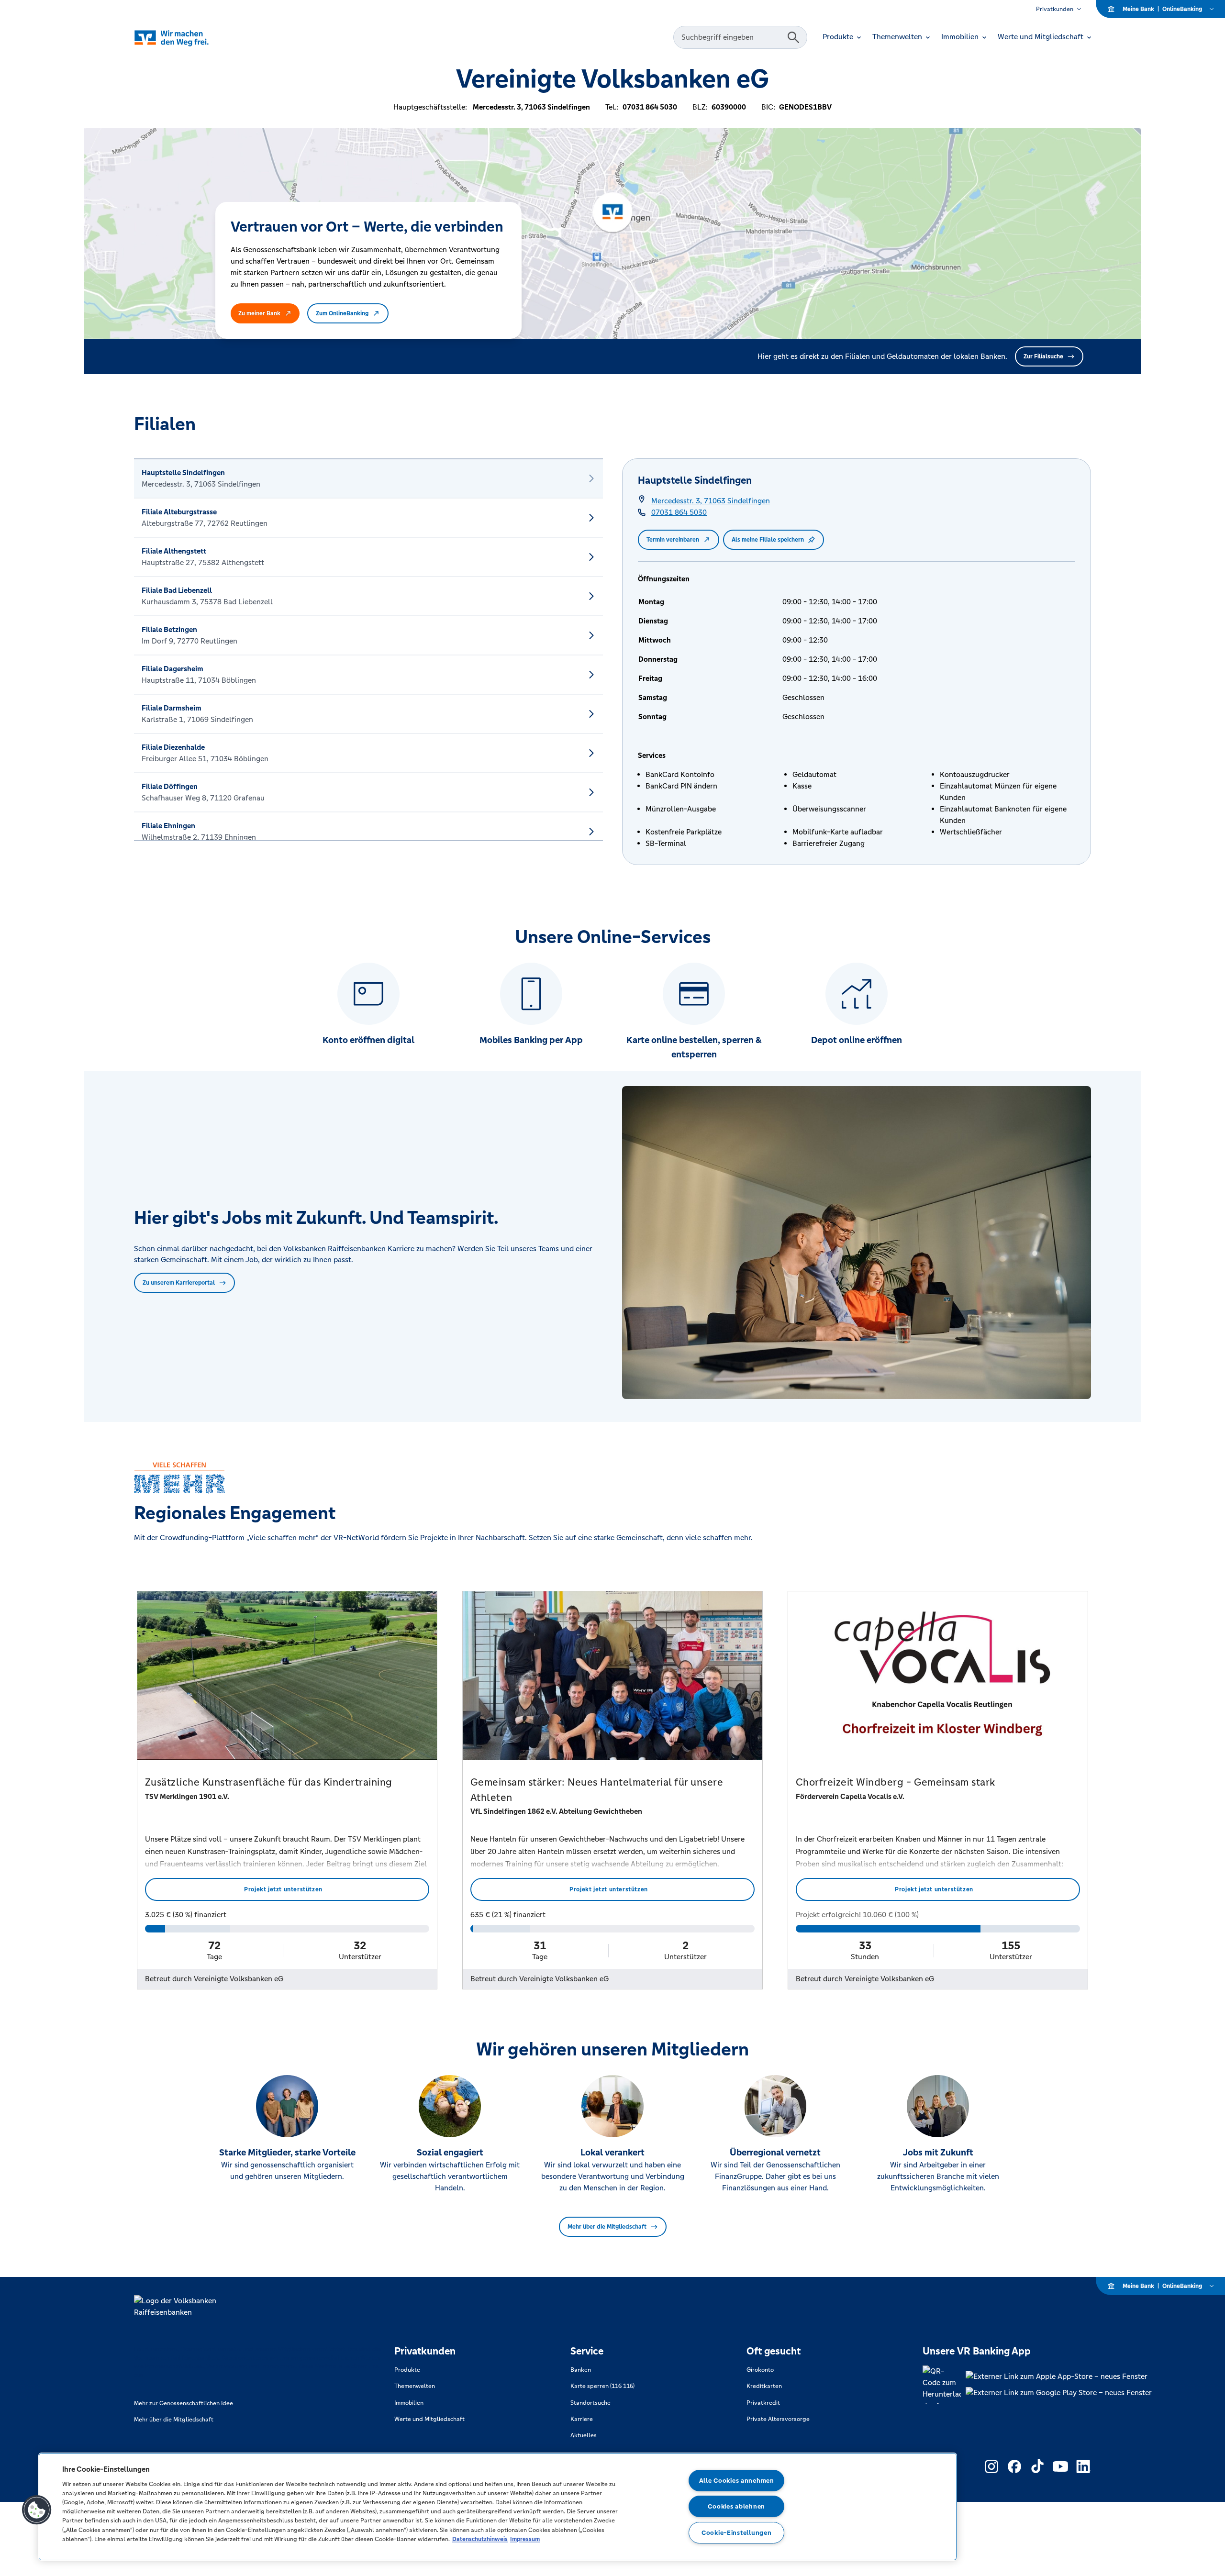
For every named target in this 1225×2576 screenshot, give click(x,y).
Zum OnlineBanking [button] (342, 313)
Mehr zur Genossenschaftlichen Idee (184, 2403)
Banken (581, 2370)
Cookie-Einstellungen (736, 2533)
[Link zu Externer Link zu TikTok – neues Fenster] (1037, 2466)
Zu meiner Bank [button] (259, 313)
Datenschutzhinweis (480, 2539)
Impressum (525, 2539)
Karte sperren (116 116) (602, 2386)
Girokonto (760, 2370)
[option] (368, 478)
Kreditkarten (764, 2386)
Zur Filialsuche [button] (1043, 356)
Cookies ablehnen (736, 2506)
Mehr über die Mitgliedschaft (607, 2227)
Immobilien (409, 2403)
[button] (37, 2510)
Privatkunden (1055, 9)
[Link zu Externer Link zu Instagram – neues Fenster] (991, 2466)
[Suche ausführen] (793, 37)
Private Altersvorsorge (778, 2419)
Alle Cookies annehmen (737, 2481)
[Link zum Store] (1059, 2376)
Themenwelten (415, 2386)
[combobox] (732, 37)
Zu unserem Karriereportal (179, 1283)
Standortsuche (590, 2403)
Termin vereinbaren (673, 540)
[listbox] (368, 650)
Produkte (407, 2370)
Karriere (582, 2419)
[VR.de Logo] (185, 38)
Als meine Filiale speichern (768, 540)
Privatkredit (763, 2403)
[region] (498, 2507)
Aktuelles (584, 2435)
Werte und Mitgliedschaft (429, 2419)
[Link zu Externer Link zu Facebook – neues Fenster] (1014, 2466)
